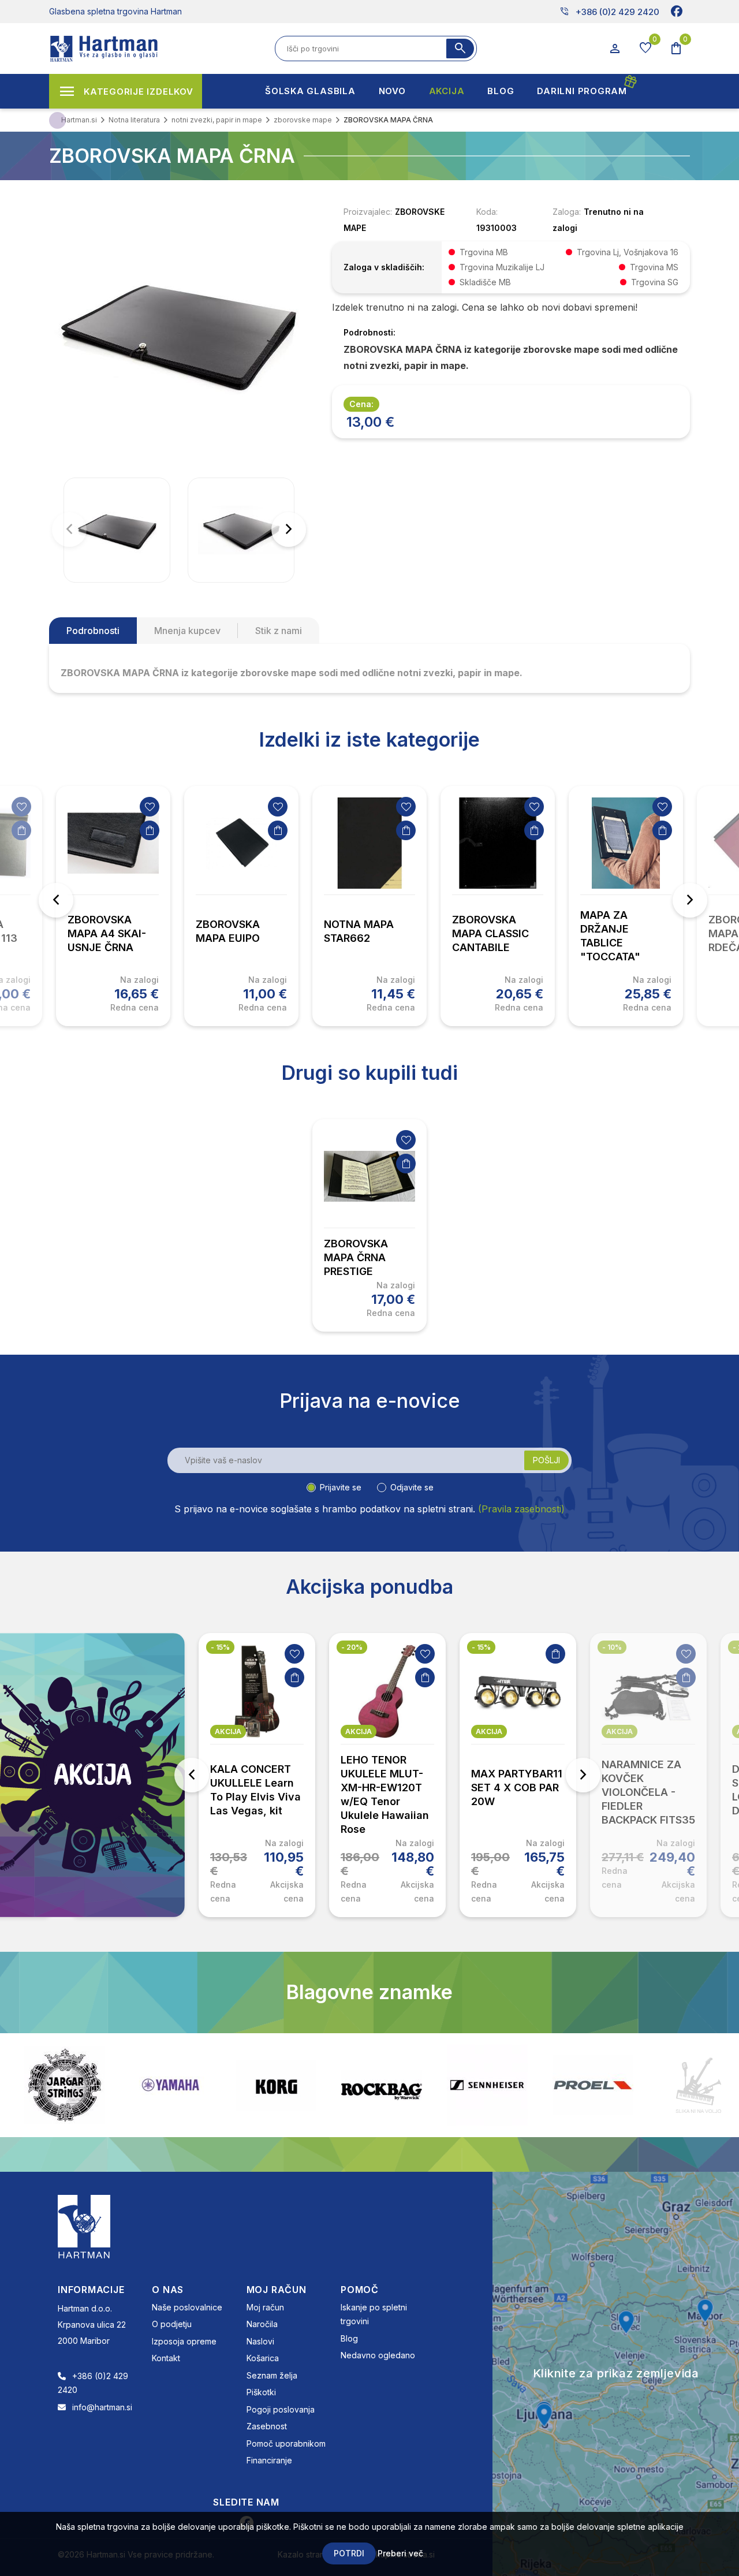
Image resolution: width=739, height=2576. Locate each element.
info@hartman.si (102, 2407)
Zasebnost (267, 2426)
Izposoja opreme (184, 2341)
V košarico (21, 830)
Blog (349, 2338)
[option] (113, 906)
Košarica (263, 2358)
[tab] (93, 631)
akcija (228, 1731)
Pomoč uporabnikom (286, 2443)
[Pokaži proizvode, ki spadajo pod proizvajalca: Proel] (487, 2085)
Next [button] (690, 900)
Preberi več (400, 2553)
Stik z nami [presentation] (279, 631)
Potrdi (349, 2553)
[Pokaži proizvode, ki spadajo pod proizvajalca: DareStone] (593, 2085)
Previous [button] (56, 900)
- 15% (220, 1647)
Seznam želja (272, 2375)
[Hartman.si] (84, 2225)
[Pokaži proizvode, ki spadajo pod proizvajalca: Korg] (170, 2085)
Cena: (361, 404)
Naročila (262, 2324)
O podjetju (172, 2324)
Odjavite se (412, 1487)
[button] (289, 530)
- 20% (352, 1647)
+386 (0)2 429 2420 (609, 12)
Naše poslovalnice (187, 2307)
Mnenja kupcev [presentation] (187, 631)
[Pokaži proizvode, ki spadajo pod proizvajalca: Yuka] (699, 2085)
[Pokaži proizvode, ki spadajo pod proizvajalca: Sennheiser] (382, 2085)
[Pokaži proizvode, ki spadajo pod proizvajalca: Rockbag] (276, 2085)
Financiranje (269, 2460)
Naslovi (260, 2341)
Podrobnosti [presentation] (93, 631)
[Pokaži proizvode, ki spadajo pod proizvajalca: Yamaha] (65, 2085)
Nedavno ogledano (378, 2355)
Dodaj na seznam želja (21, 807)
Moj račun (265, 2307)
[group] (117, 530)
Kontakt (166, 2358)
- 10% (612, 1647)
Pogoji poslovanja (281, 2409)
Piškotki (261, 2392)
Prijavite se (341, 1487)
